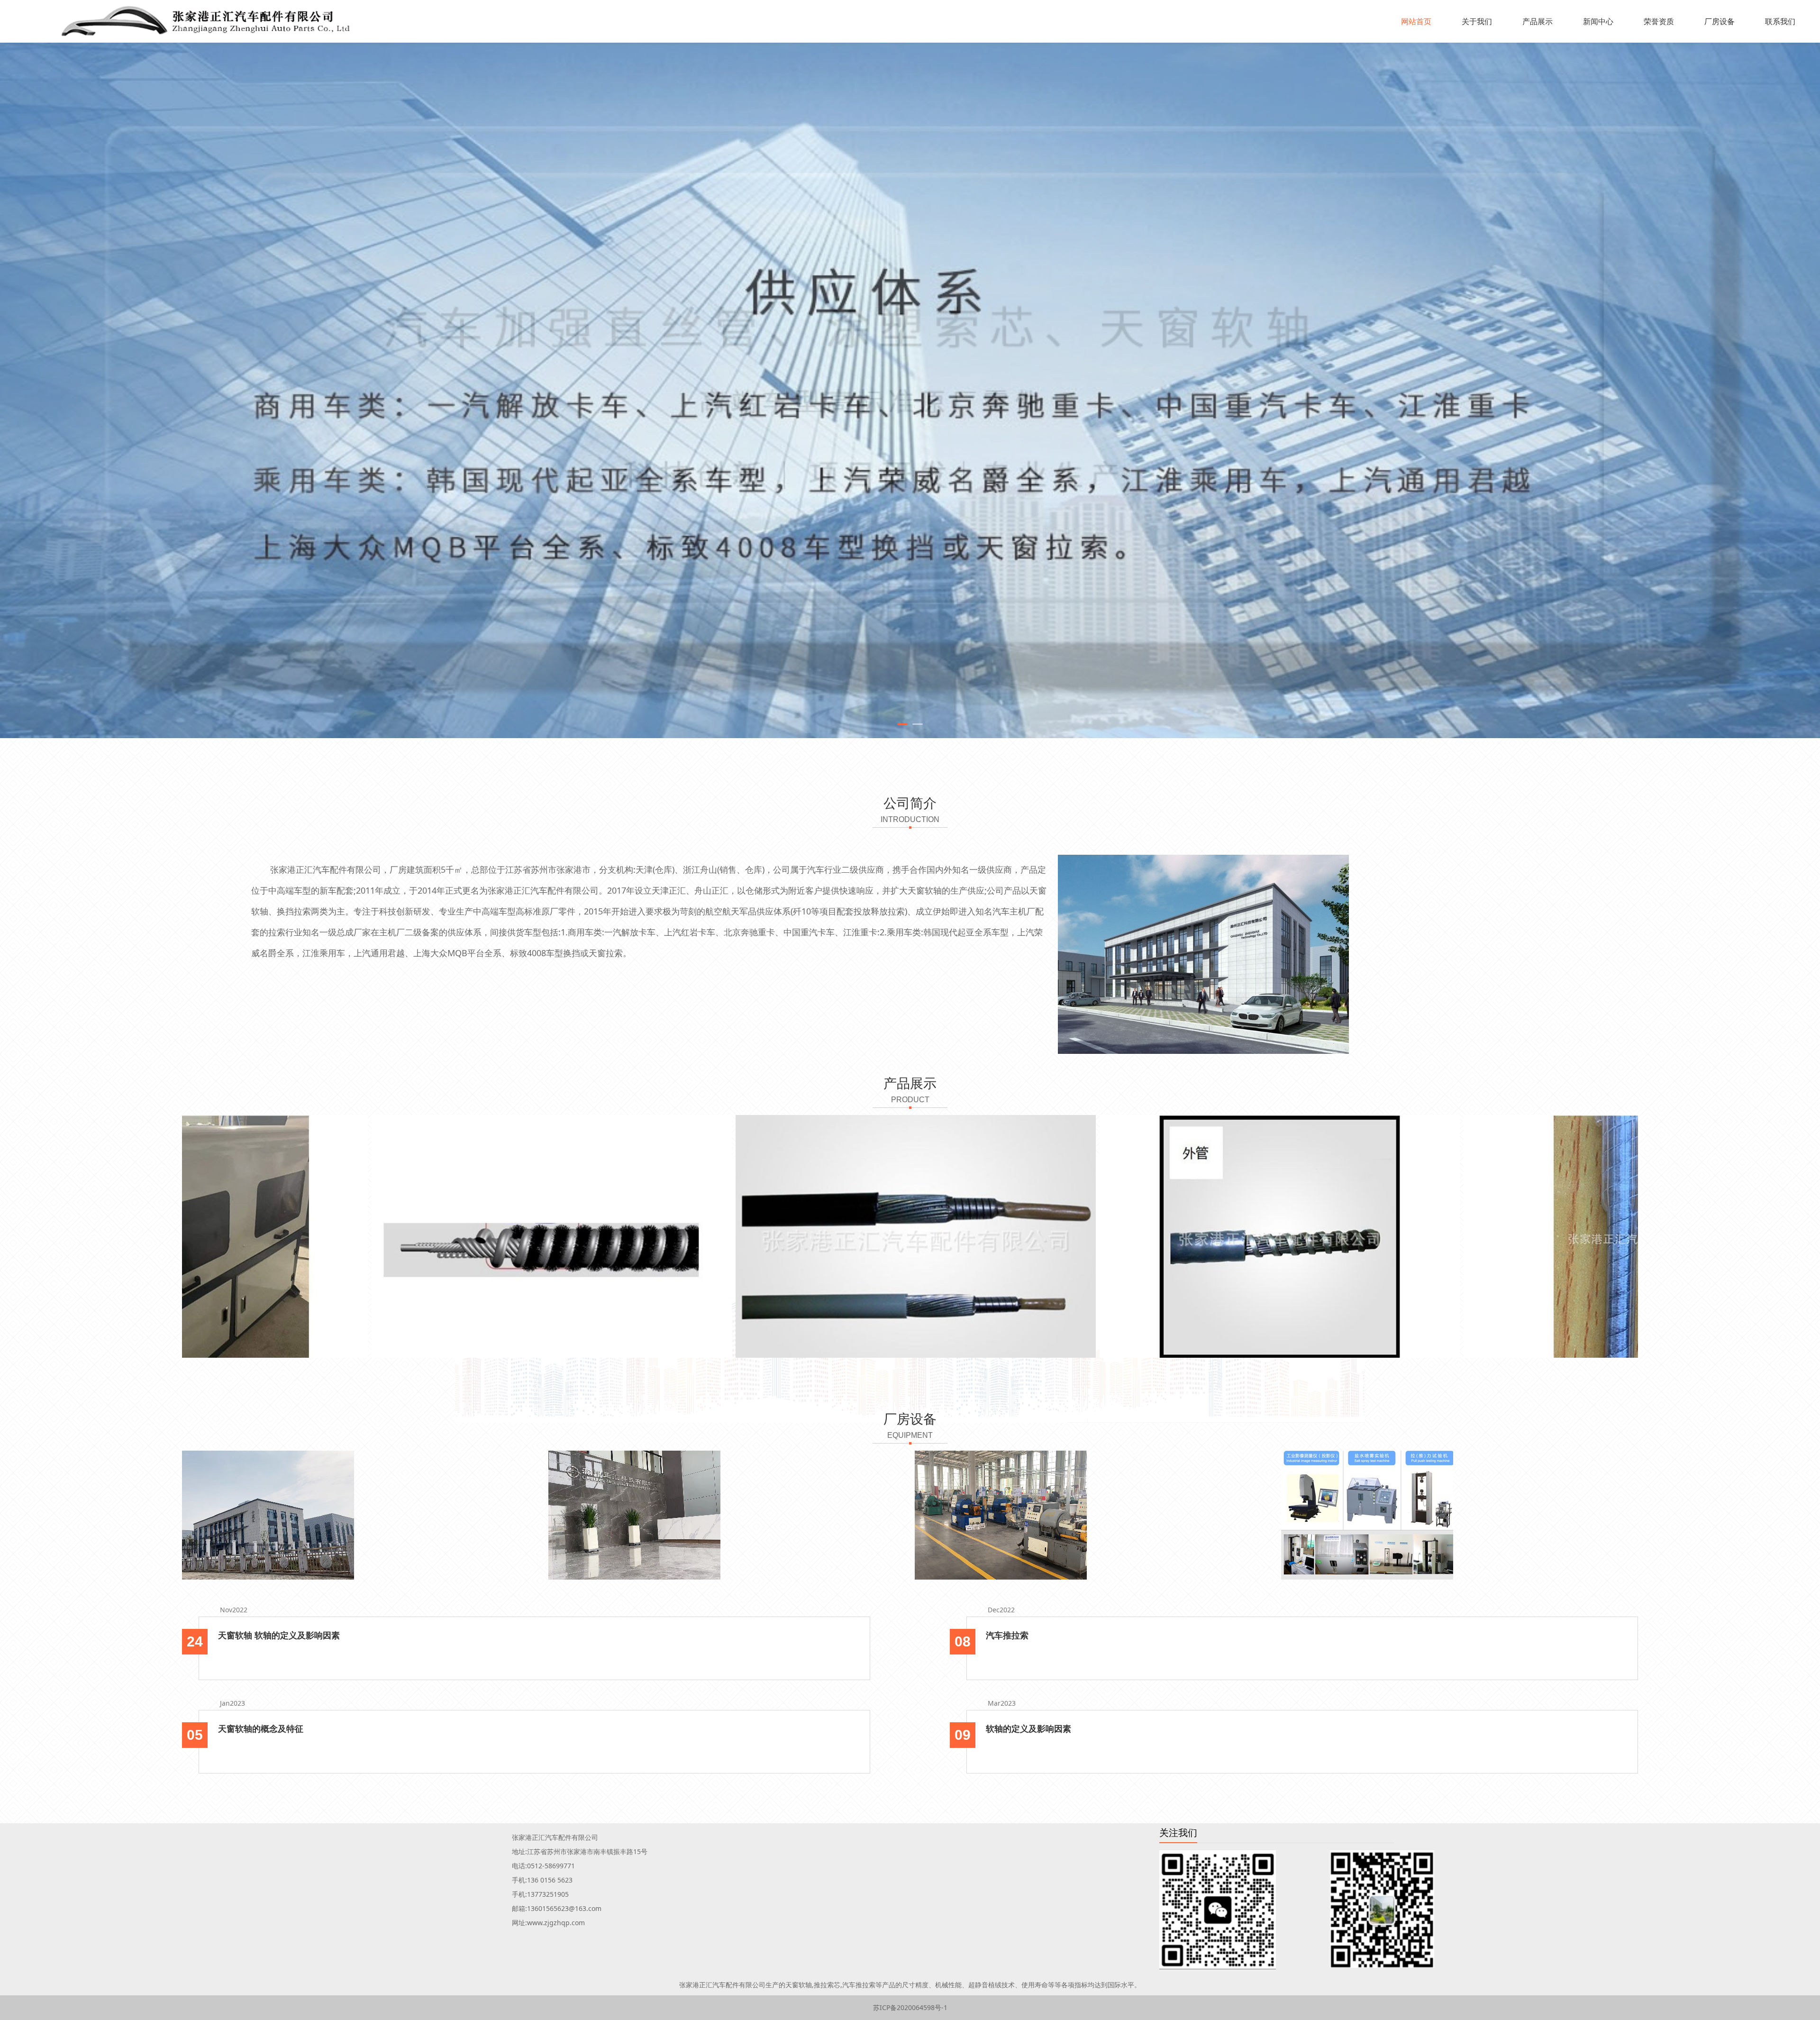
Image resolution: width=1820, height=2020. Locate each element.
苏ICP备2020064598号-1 (910, 2007)
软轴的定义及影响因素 (1028, 1728)
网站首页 (1416, 21)
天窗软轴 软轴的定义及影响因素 (279, 1635)
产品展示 (1538, 21)
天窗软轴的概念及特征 (261, 1728)
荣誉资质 (1659, 21)
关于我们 (1477, 21)
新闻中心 (1598, 21)
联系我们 (1780, 21)
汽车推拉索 (1007, 1635)
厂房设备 (1720, 21)
